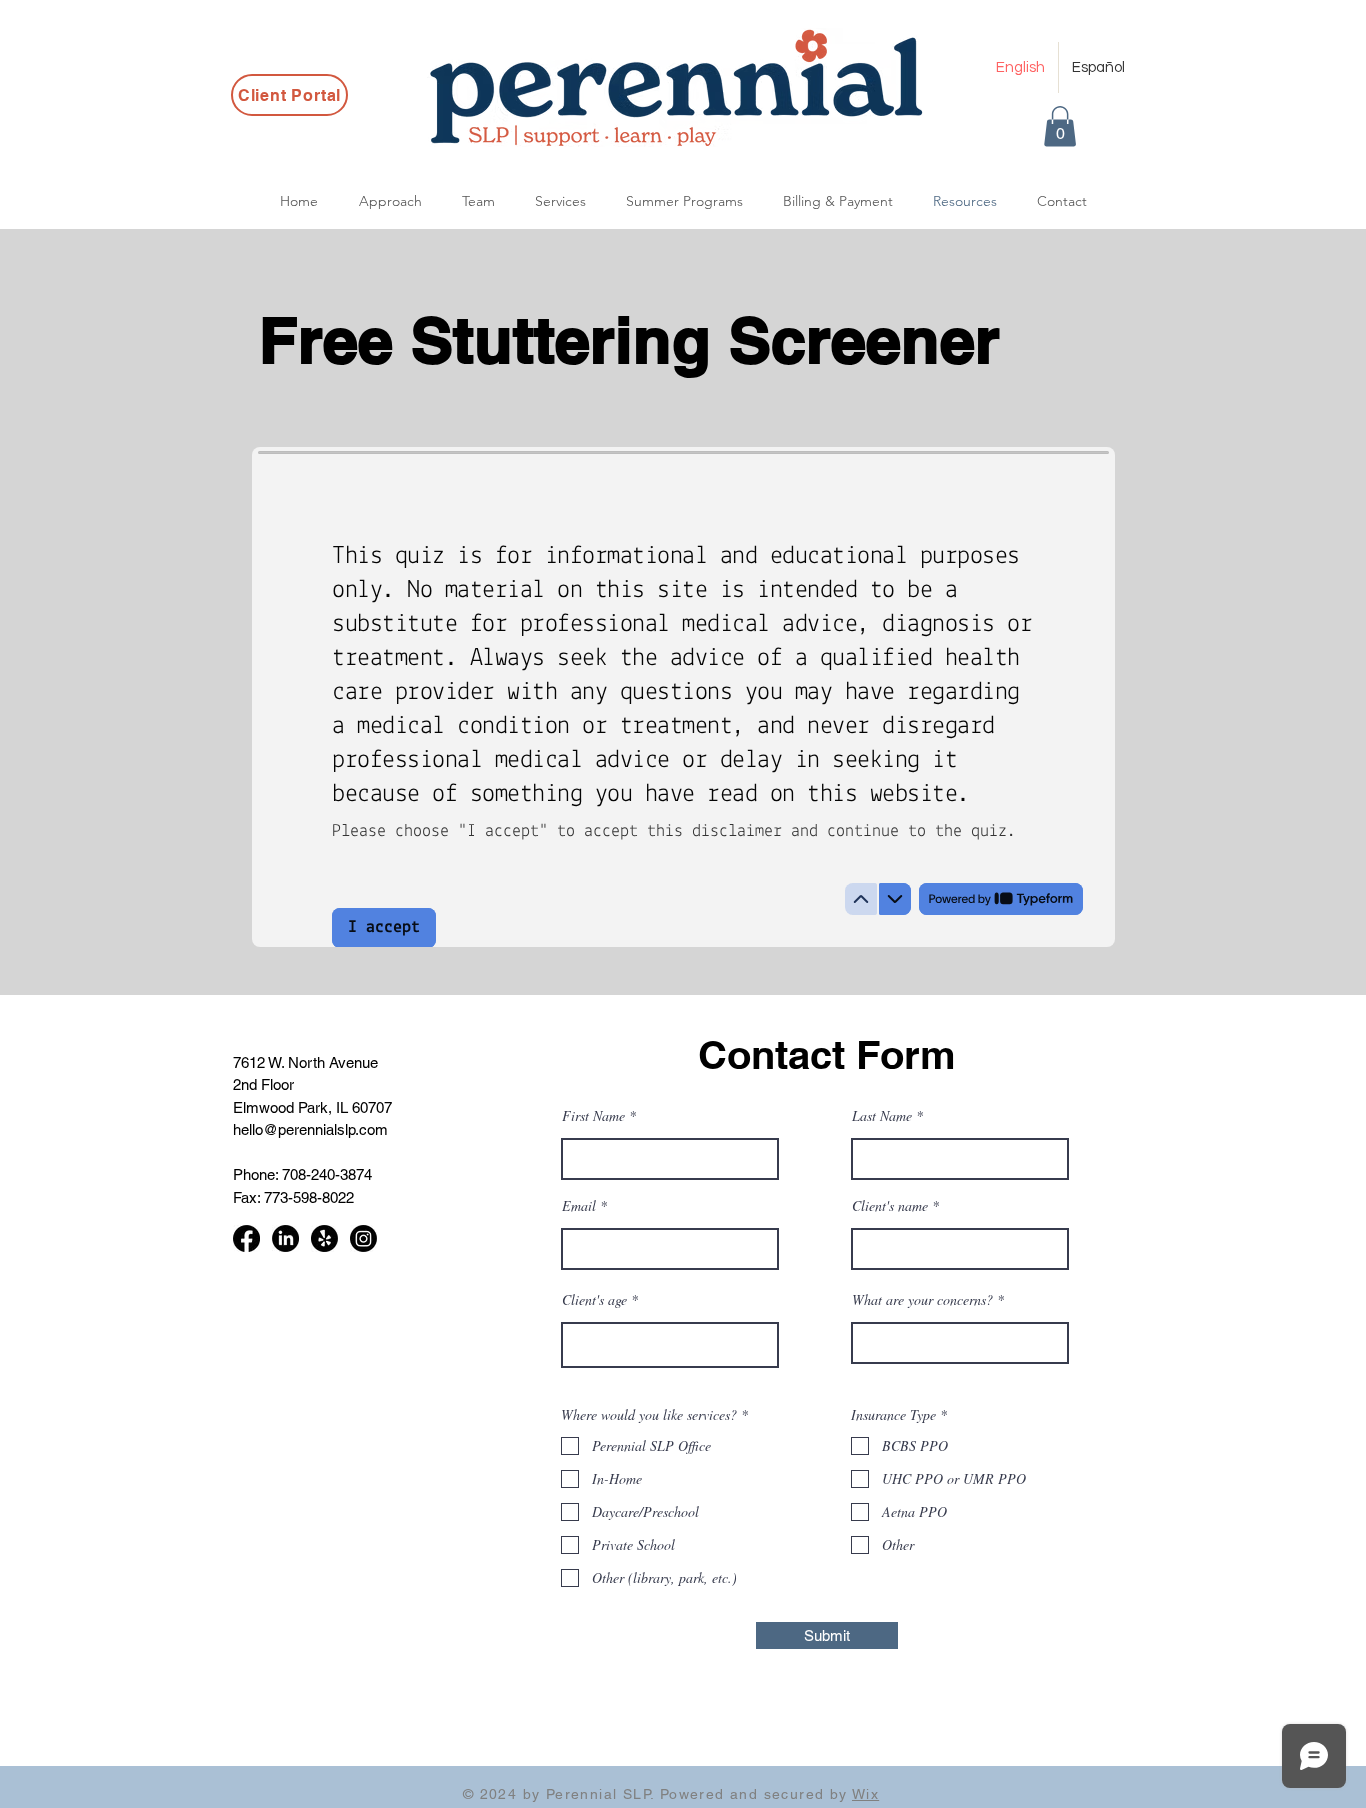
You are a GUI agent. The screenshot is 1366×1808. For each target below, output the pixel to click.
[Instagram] (363, 1238)
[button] (1060, 126)
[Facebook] (246, 1238)
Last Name (882, 1116)
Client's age (594, 1300)
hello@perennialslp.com (310, 1129)
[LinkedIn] (285, 1238)
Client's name (890, 1206)
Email (579, 1206)
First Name (593, 1116)
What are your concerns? (922, 1300)
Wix (865, 1794)
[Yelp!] (324, 1238)
